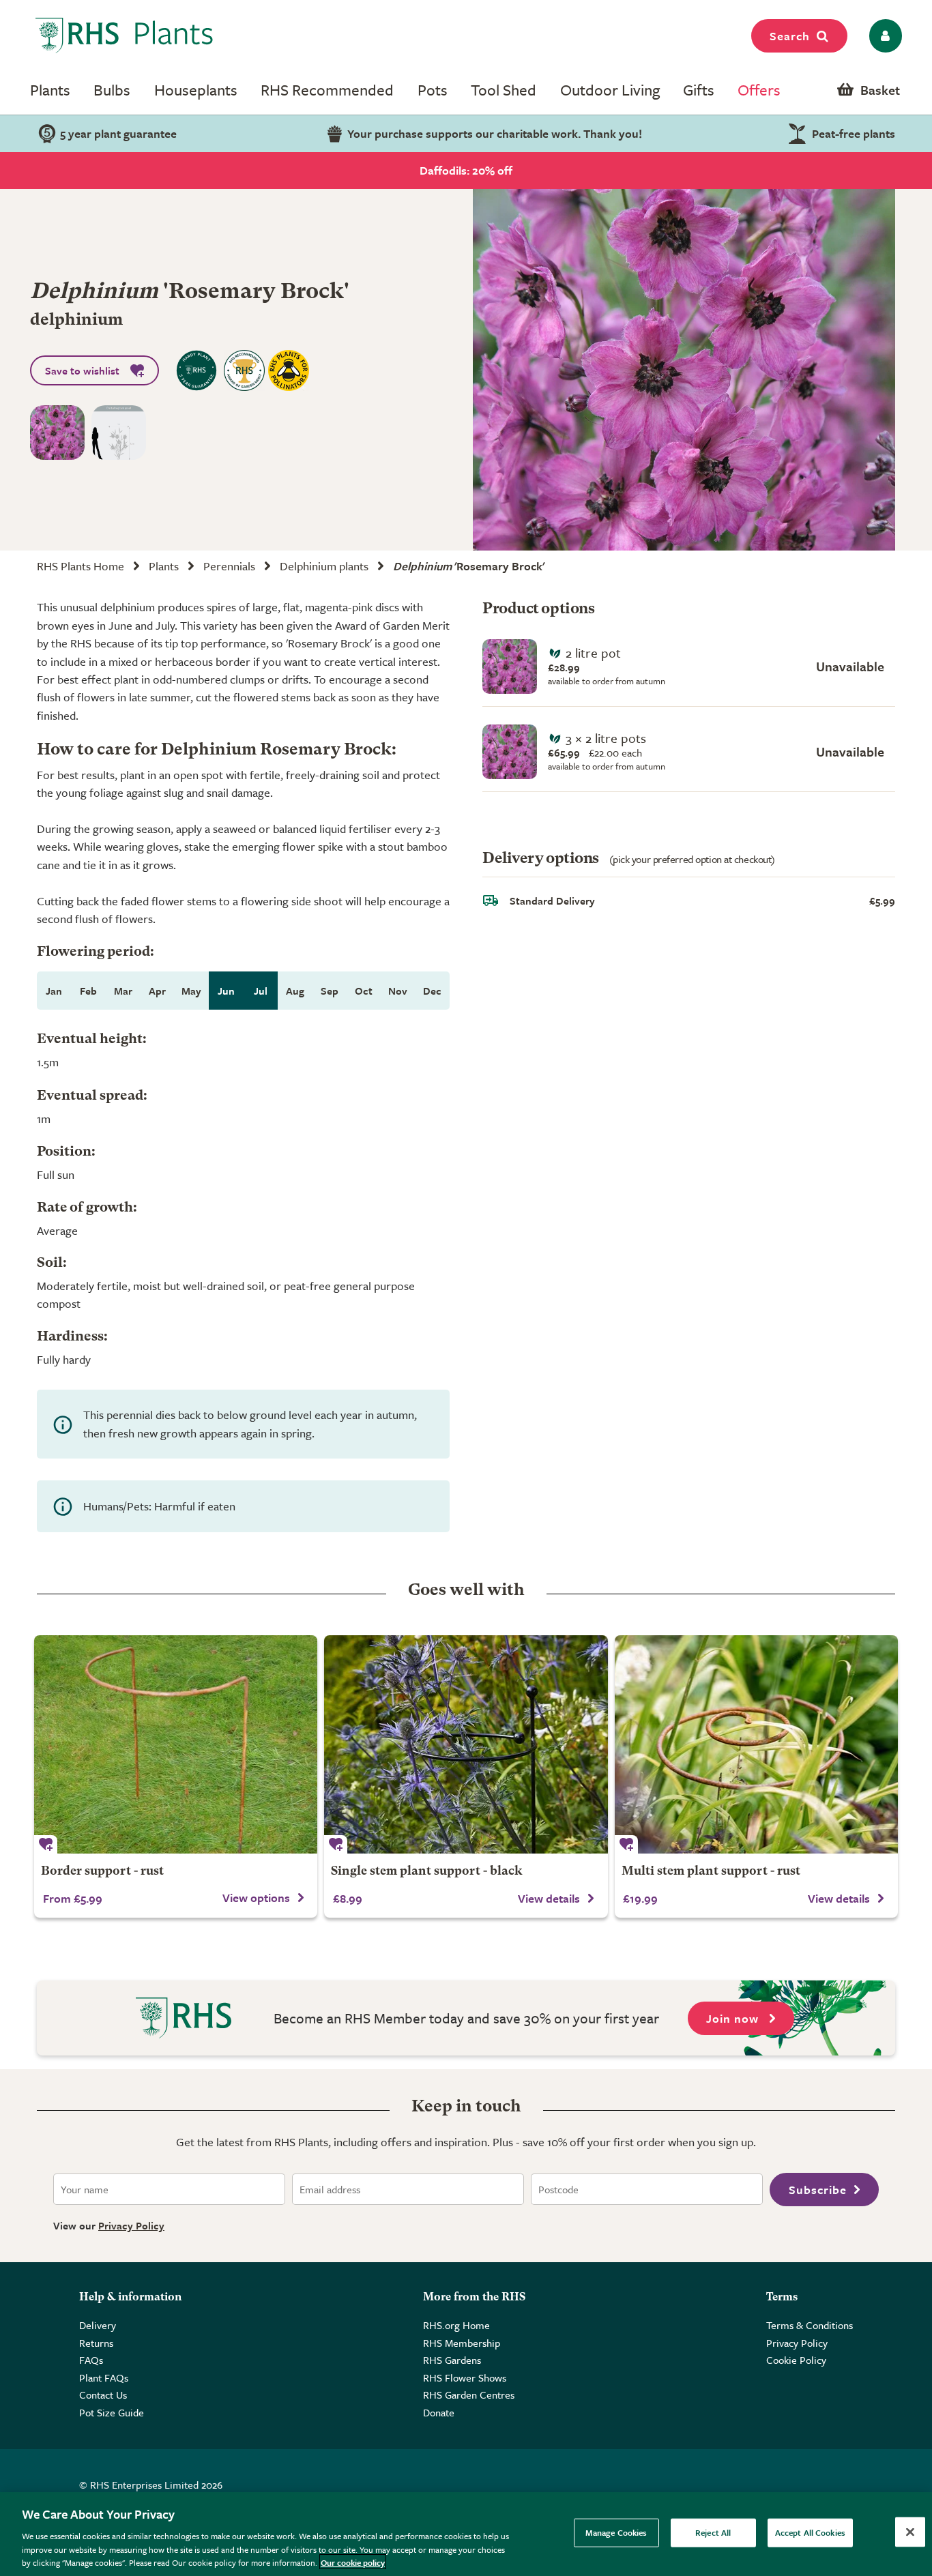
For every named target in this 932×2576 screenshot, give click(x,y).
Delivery (98, 2325)
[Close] (910, 2532)
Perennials (229, 566)
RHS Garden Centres (469, 2395)
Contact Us (103, 2395)
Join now (734, 2018)
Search (790, 36)
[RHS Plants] (125, 35)
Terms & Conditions (810, 2325)
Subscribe (818, 2190)
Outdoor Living (610, 90)
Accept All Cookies (810, 2532)
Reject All (713, 2532)
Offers (759, 90)
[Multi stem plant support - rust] (756, 1744)
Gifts (699, 90)
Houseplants (196, 90)
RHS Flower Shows (465, 2377)
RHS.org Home (456, 2325)
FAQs (91, 2360)
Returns (96, 2343)
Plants (50, 90)
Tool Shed (504, 90)
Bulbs (112, 90)
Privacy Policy (131, 2225)
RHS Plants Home (81, 566)
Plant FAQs (104, 2377)
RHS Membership (462, 2343)
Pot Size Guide (112, 2412)
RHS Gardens (452, 2360)
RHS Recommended (327, 90)
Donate (439, 2412)
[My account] (883, 36)
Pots (433, 90)
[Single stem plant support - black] (466, 1744)
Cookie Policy (796, 2360)
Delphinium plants (324, 566)
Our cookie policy (353, 2562)
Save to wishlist (82, 370)
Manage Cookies (616, 2532)
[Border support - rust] (176, 1744)
